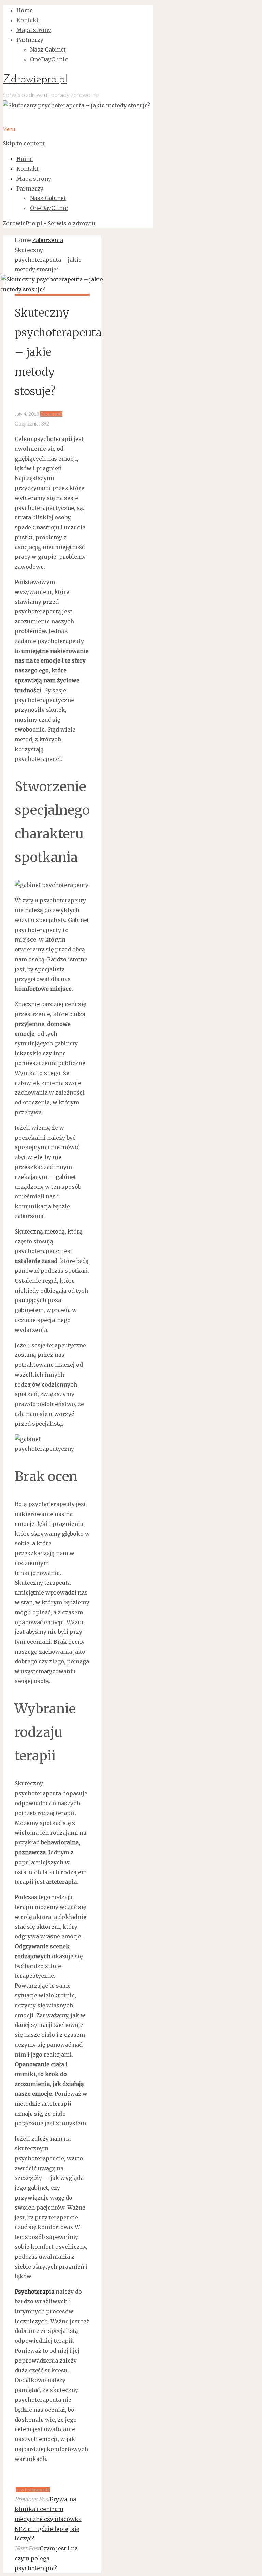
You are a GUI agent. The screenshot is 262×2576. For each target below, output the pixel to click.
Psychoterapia (34, 2292)
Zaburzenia (48, 240)
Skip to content (24, 143)
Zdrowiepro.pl (35, 80)
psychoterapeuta (33, 2490)
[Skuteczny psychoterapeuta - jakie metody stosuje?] (52, 289)
